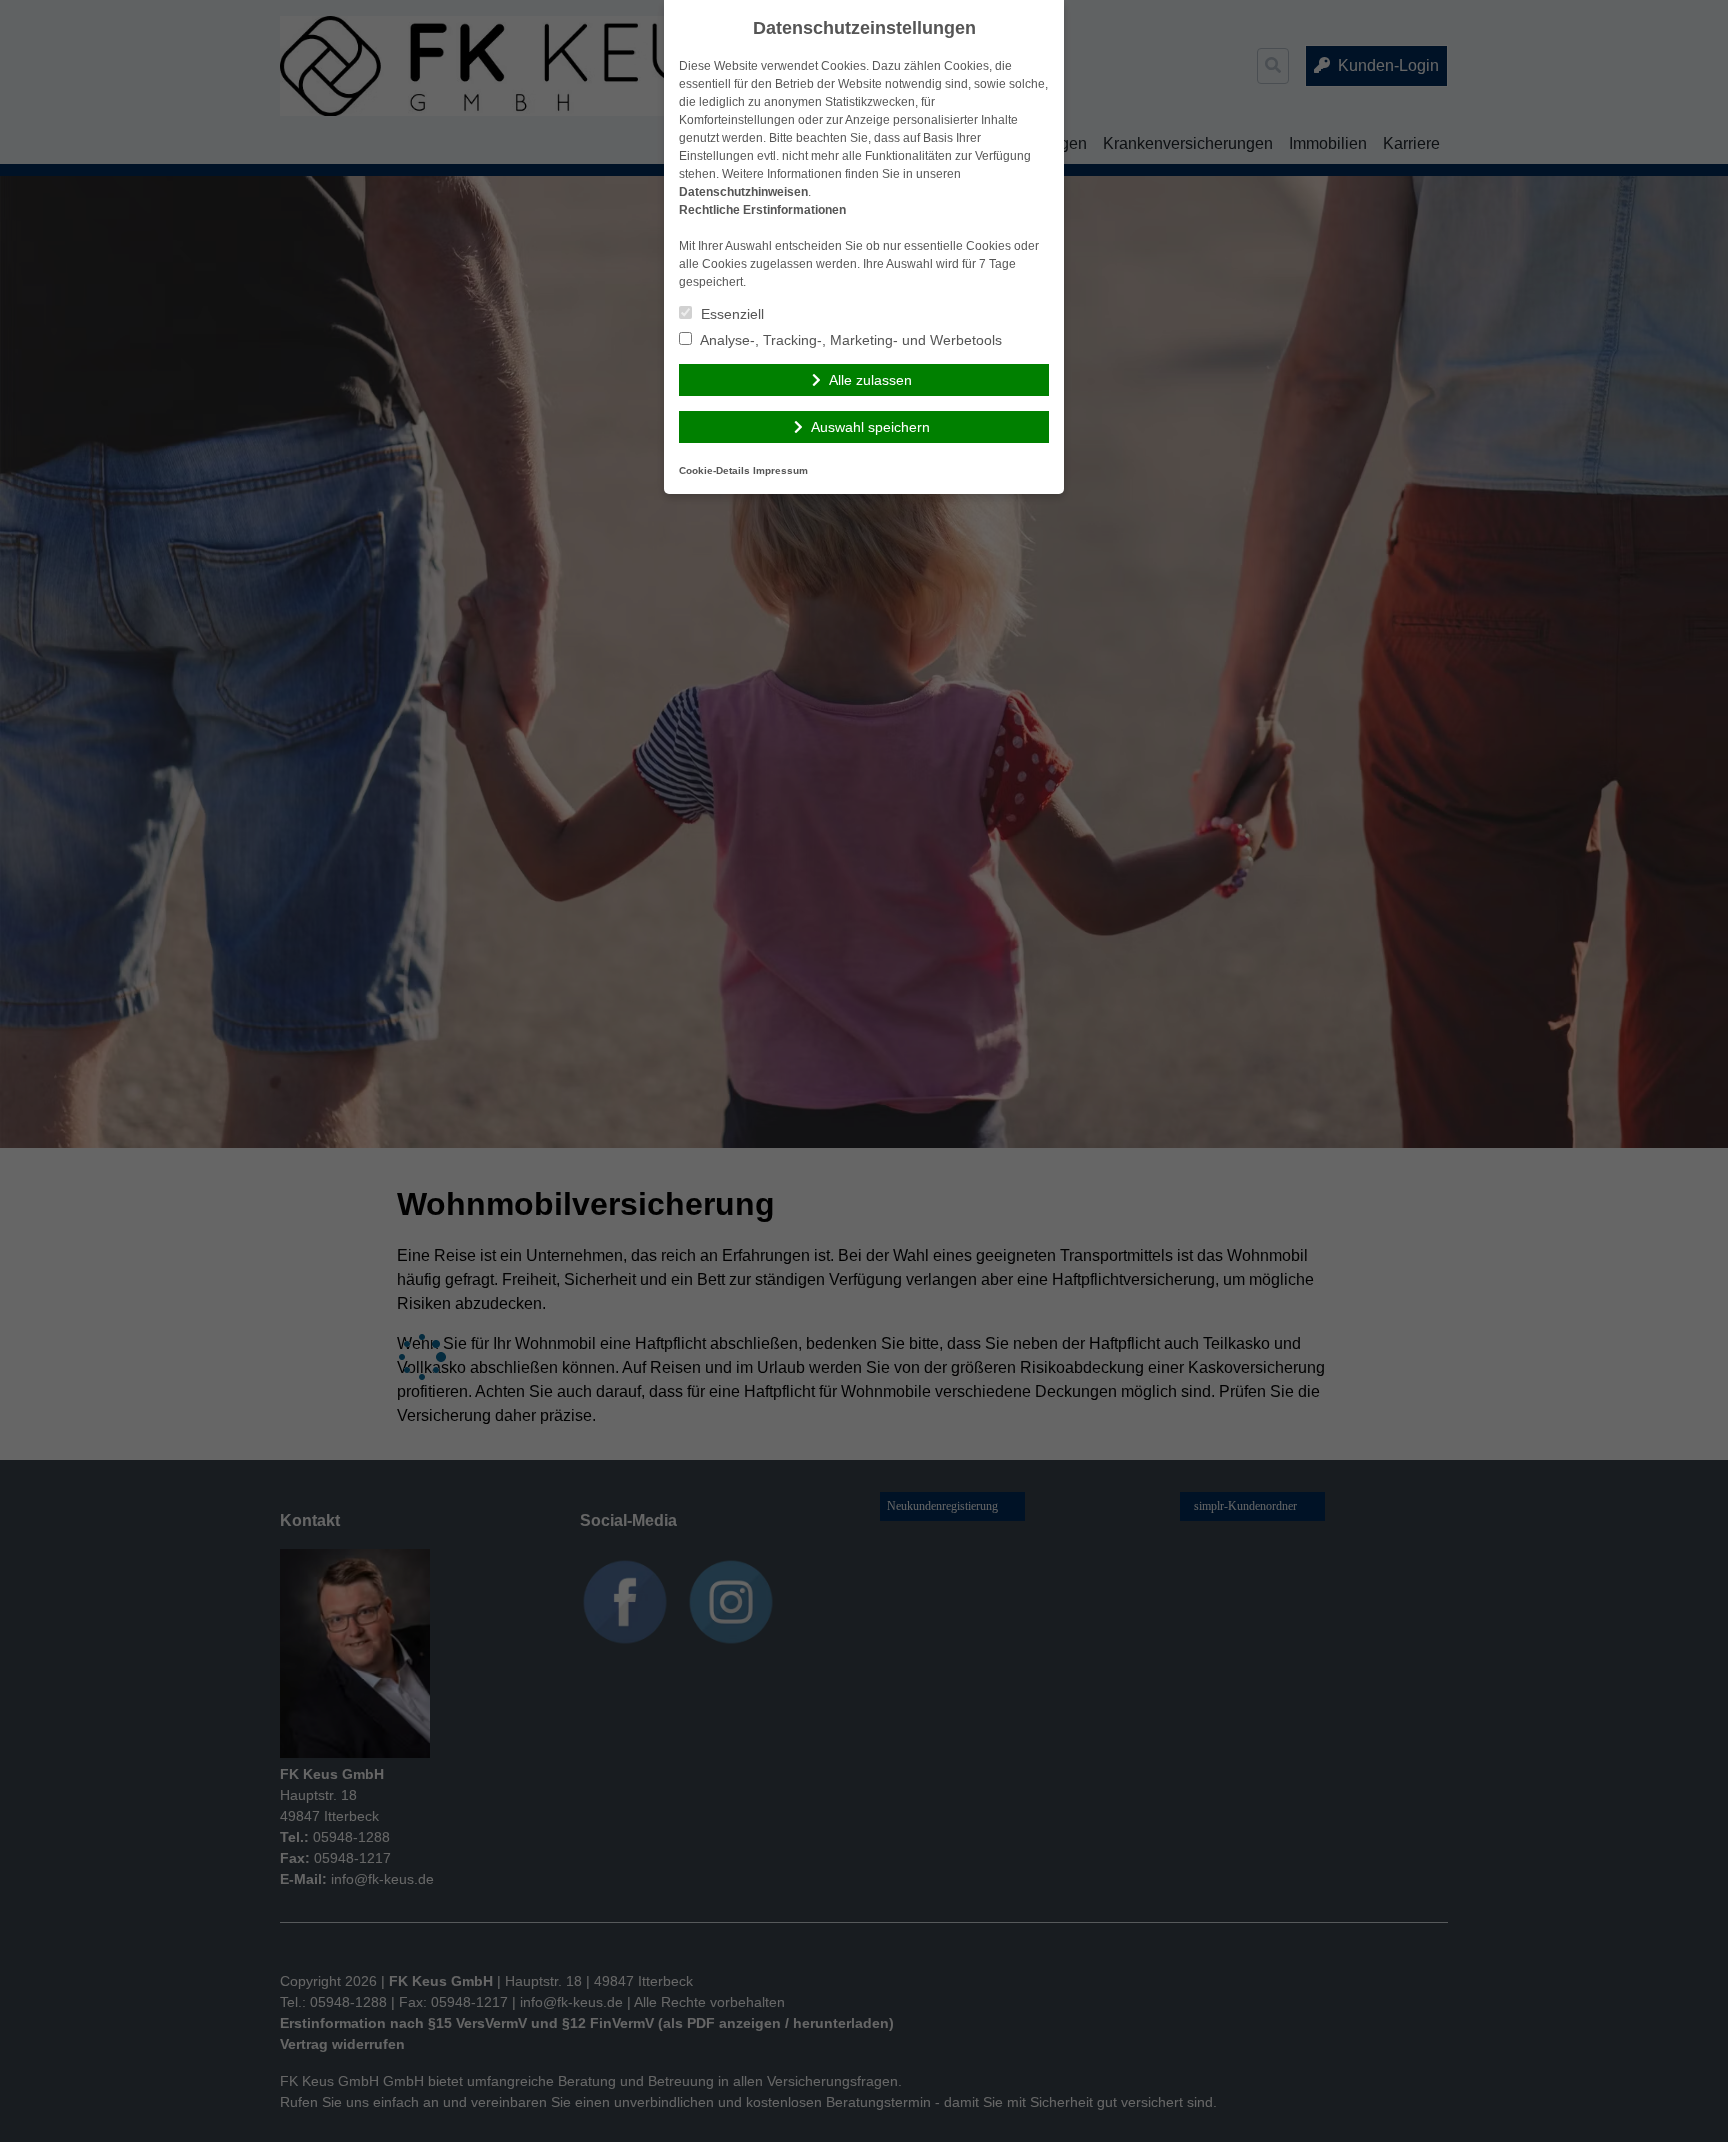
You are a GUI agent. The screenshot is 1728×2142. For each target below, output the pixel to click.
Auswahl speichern (870, 427)
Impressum (780, 470)
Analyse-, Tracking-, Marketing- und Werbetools (849, 340)
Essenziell (730, 314)
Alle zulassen (870, 380)
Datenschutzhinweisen (743, 192)
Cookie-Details (714, 470)
